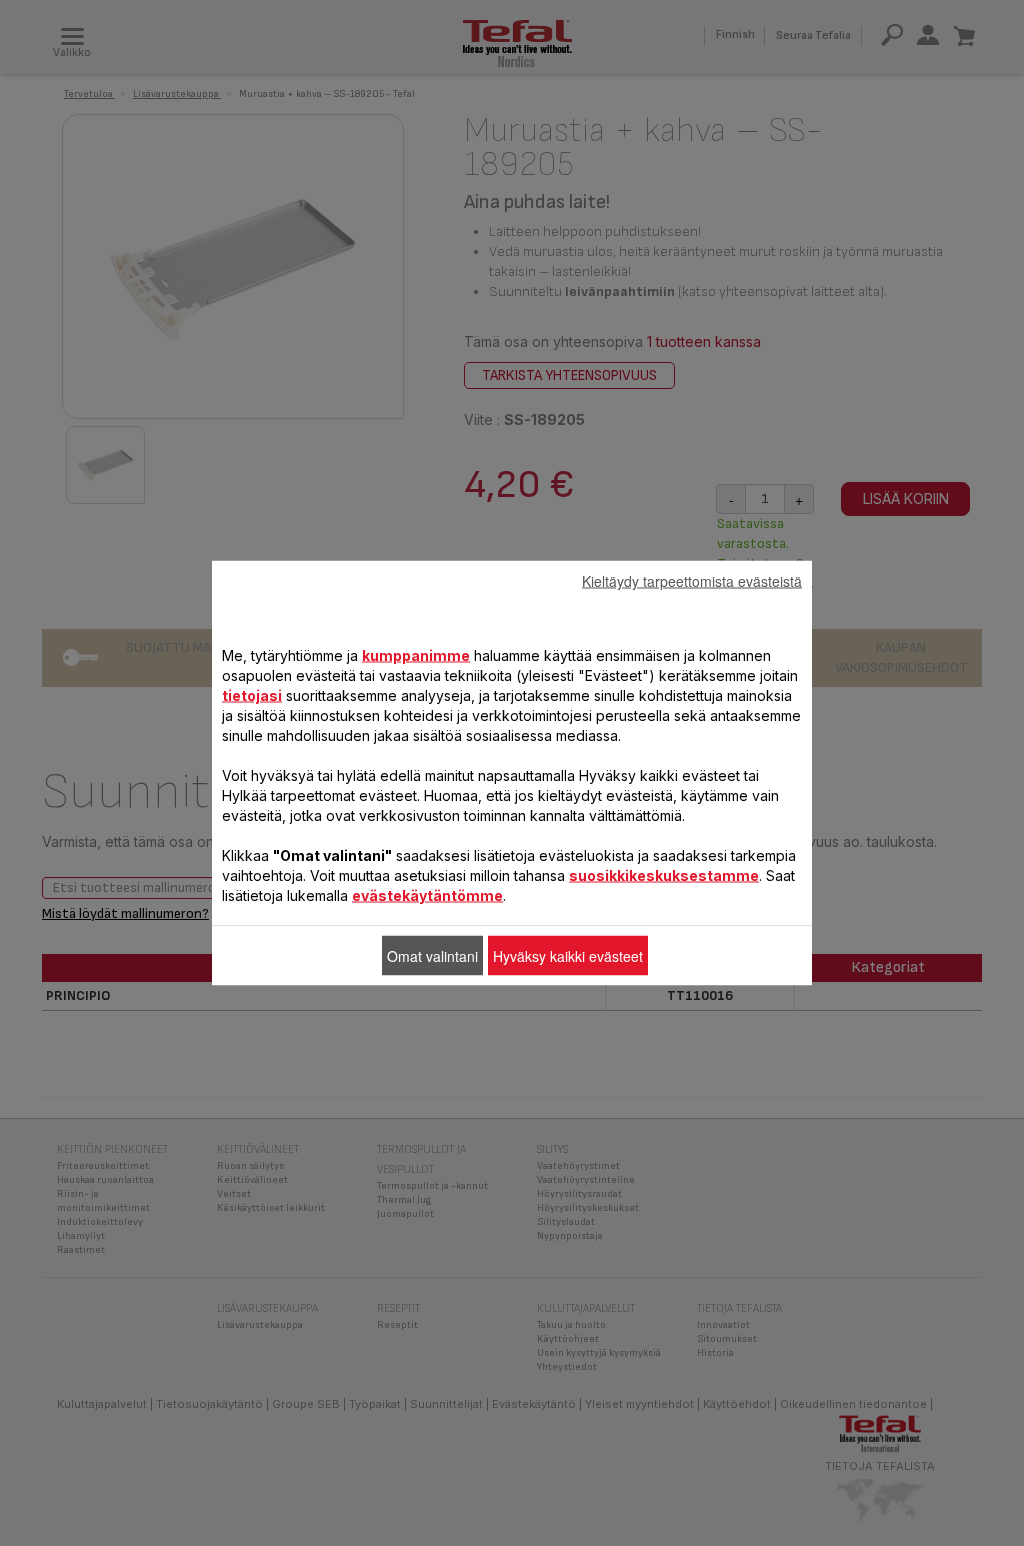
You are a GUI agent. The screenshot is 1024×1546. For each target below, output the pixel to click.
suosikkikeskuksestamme (664, 875)
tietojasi (252, 695)
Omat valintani (432, 956)
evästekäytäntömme (427, 895)
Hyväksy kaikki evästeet (568, 956)
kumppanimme (416, 655)
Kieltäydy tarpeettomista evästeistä (692, 581)
